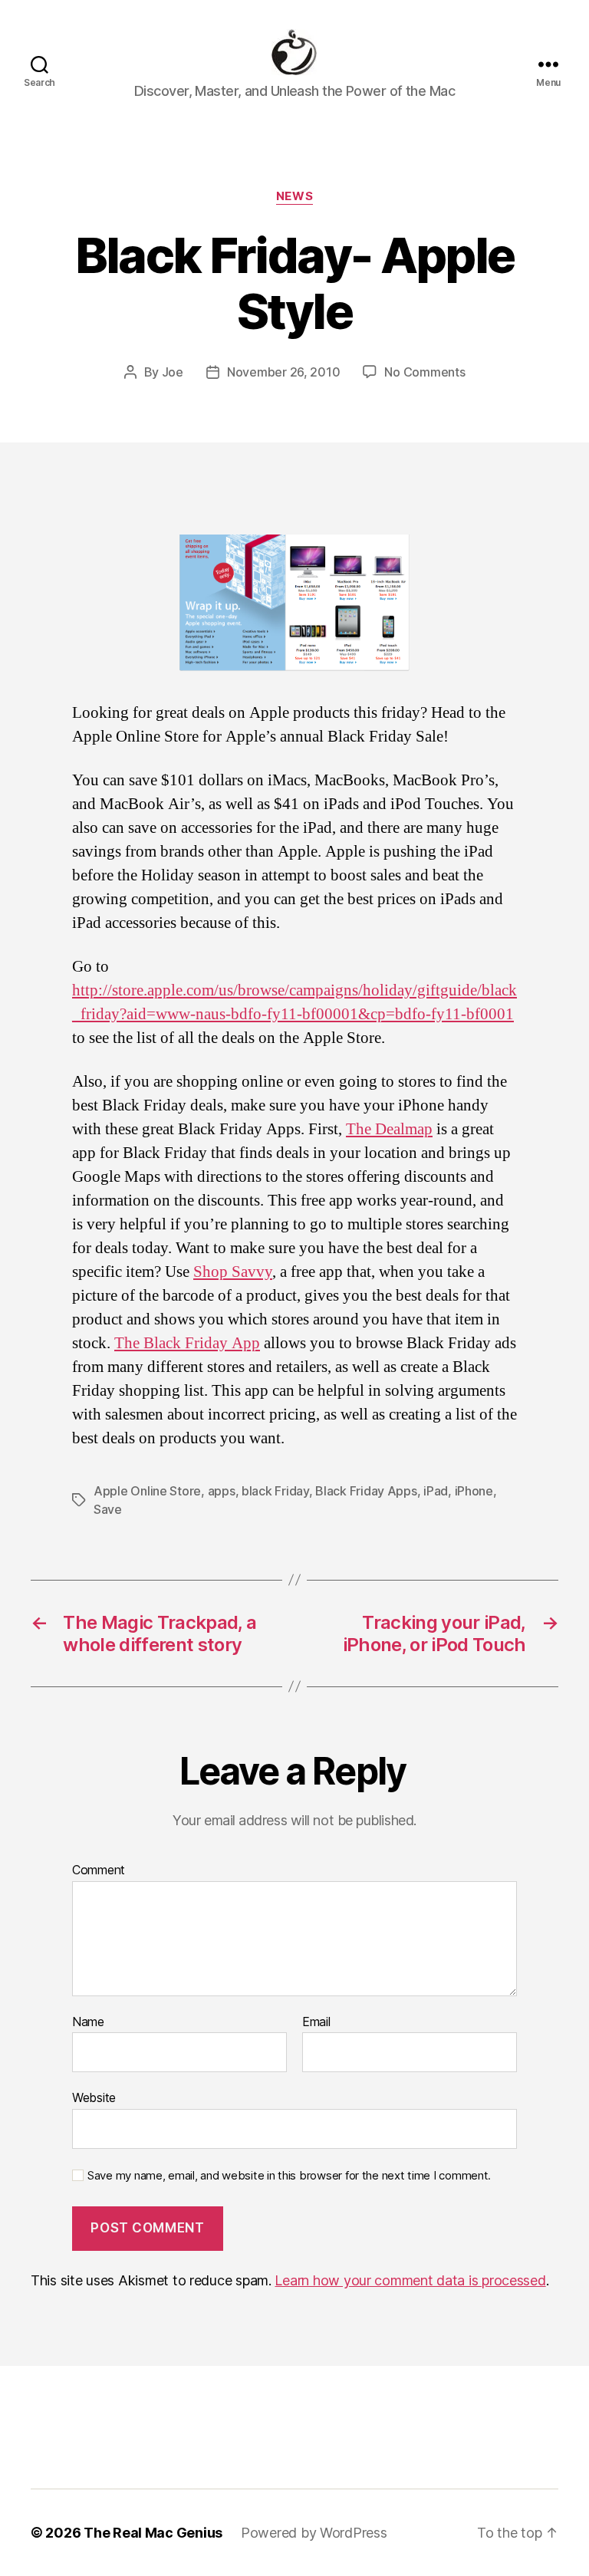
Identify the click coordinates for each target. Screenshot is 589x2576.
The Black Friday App (187, 1343)
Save (108, 1509)
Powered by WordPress (314, 2533)
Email (316, 2022)
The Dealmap (389, 1129)
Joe (173, 372)
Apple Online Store (147, 1491)
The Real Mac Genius (153, 2533)
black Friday (275, 1491)
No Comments (424, 372)
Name (88, 2022)
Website (94, 2097)
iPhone (474, 1491)
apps (222, 1491)
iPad (436, 1491)
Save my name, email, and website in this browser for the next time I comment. (289, 2176)
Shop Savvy (233, 1272)
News (294, 196)
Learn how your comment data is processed (410, 2280)
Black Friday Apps (366, 1491)
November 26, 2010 (283, 372)
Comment (99, 1870)
